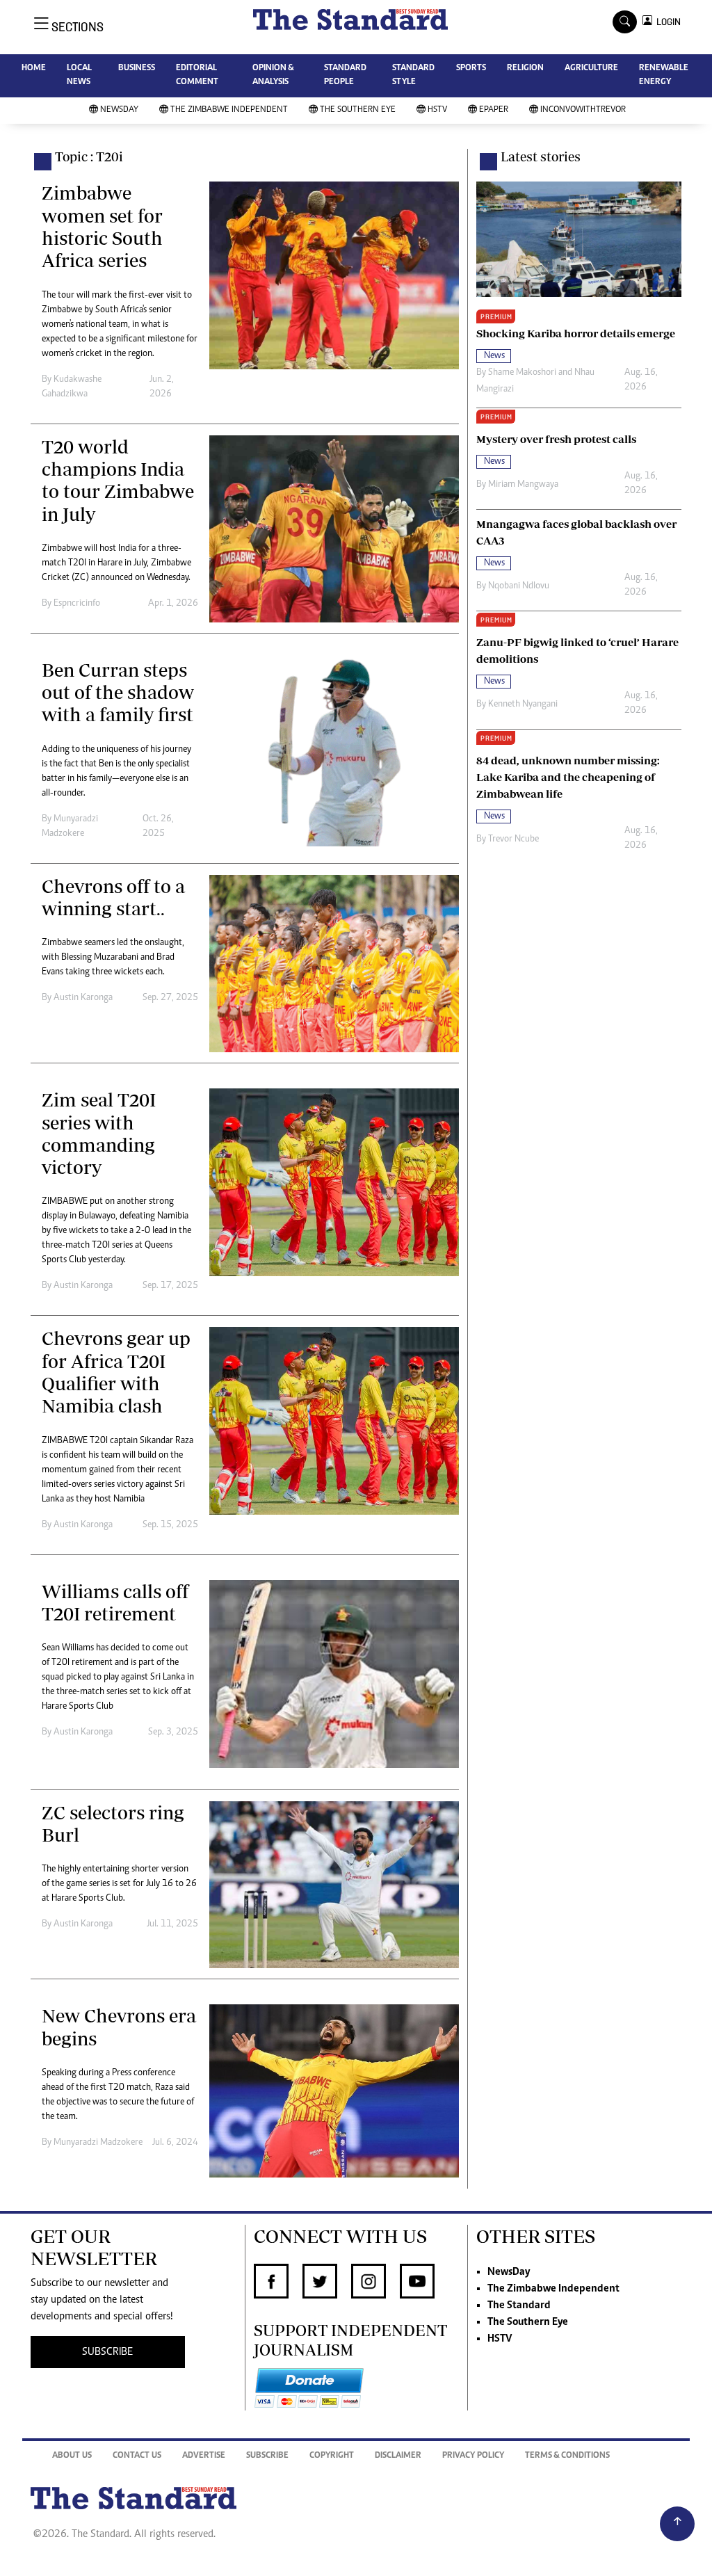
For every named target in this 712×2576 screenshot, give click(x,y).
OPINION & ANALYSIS (273, 75)
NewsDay (119, 110)
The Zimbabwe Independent (229, 110)
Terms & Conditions (567, 2456)
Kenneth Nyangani (523, 705)
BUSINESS (137, 69)
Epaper (494, 110)
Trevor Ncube (513, 839)
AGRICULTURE (591, 69)
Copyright (332, 2456)
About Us (72, 2456)
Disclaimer (398, 2456)
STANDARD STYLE (413, 75)
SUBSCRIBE (107, 2352)
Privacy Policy (473, 2456)
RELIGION (525, 69)
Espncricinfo (77, 604)
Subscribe (267, 2456)
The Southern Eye (358, 110)
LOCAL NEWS (79, 75)
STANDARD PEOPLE (345, 75)
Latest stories (541, 156)
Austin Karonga (83, 998)
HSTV (437, 110)
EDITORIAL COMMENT (197, 75)
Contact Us (137, 2456)
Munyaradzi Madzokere (98, 2143)
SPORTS (471, 69)
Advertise (204, 2456)
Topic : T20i (89, 156)
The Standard (519, 2305)
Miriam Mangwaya (523, 485)
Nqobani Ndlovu (519, 586)
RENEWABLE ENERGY (664, 75)
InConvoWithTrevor (583, 110)
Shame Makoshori (522, 373)
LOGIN (666, 22)
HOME (34, 69)
